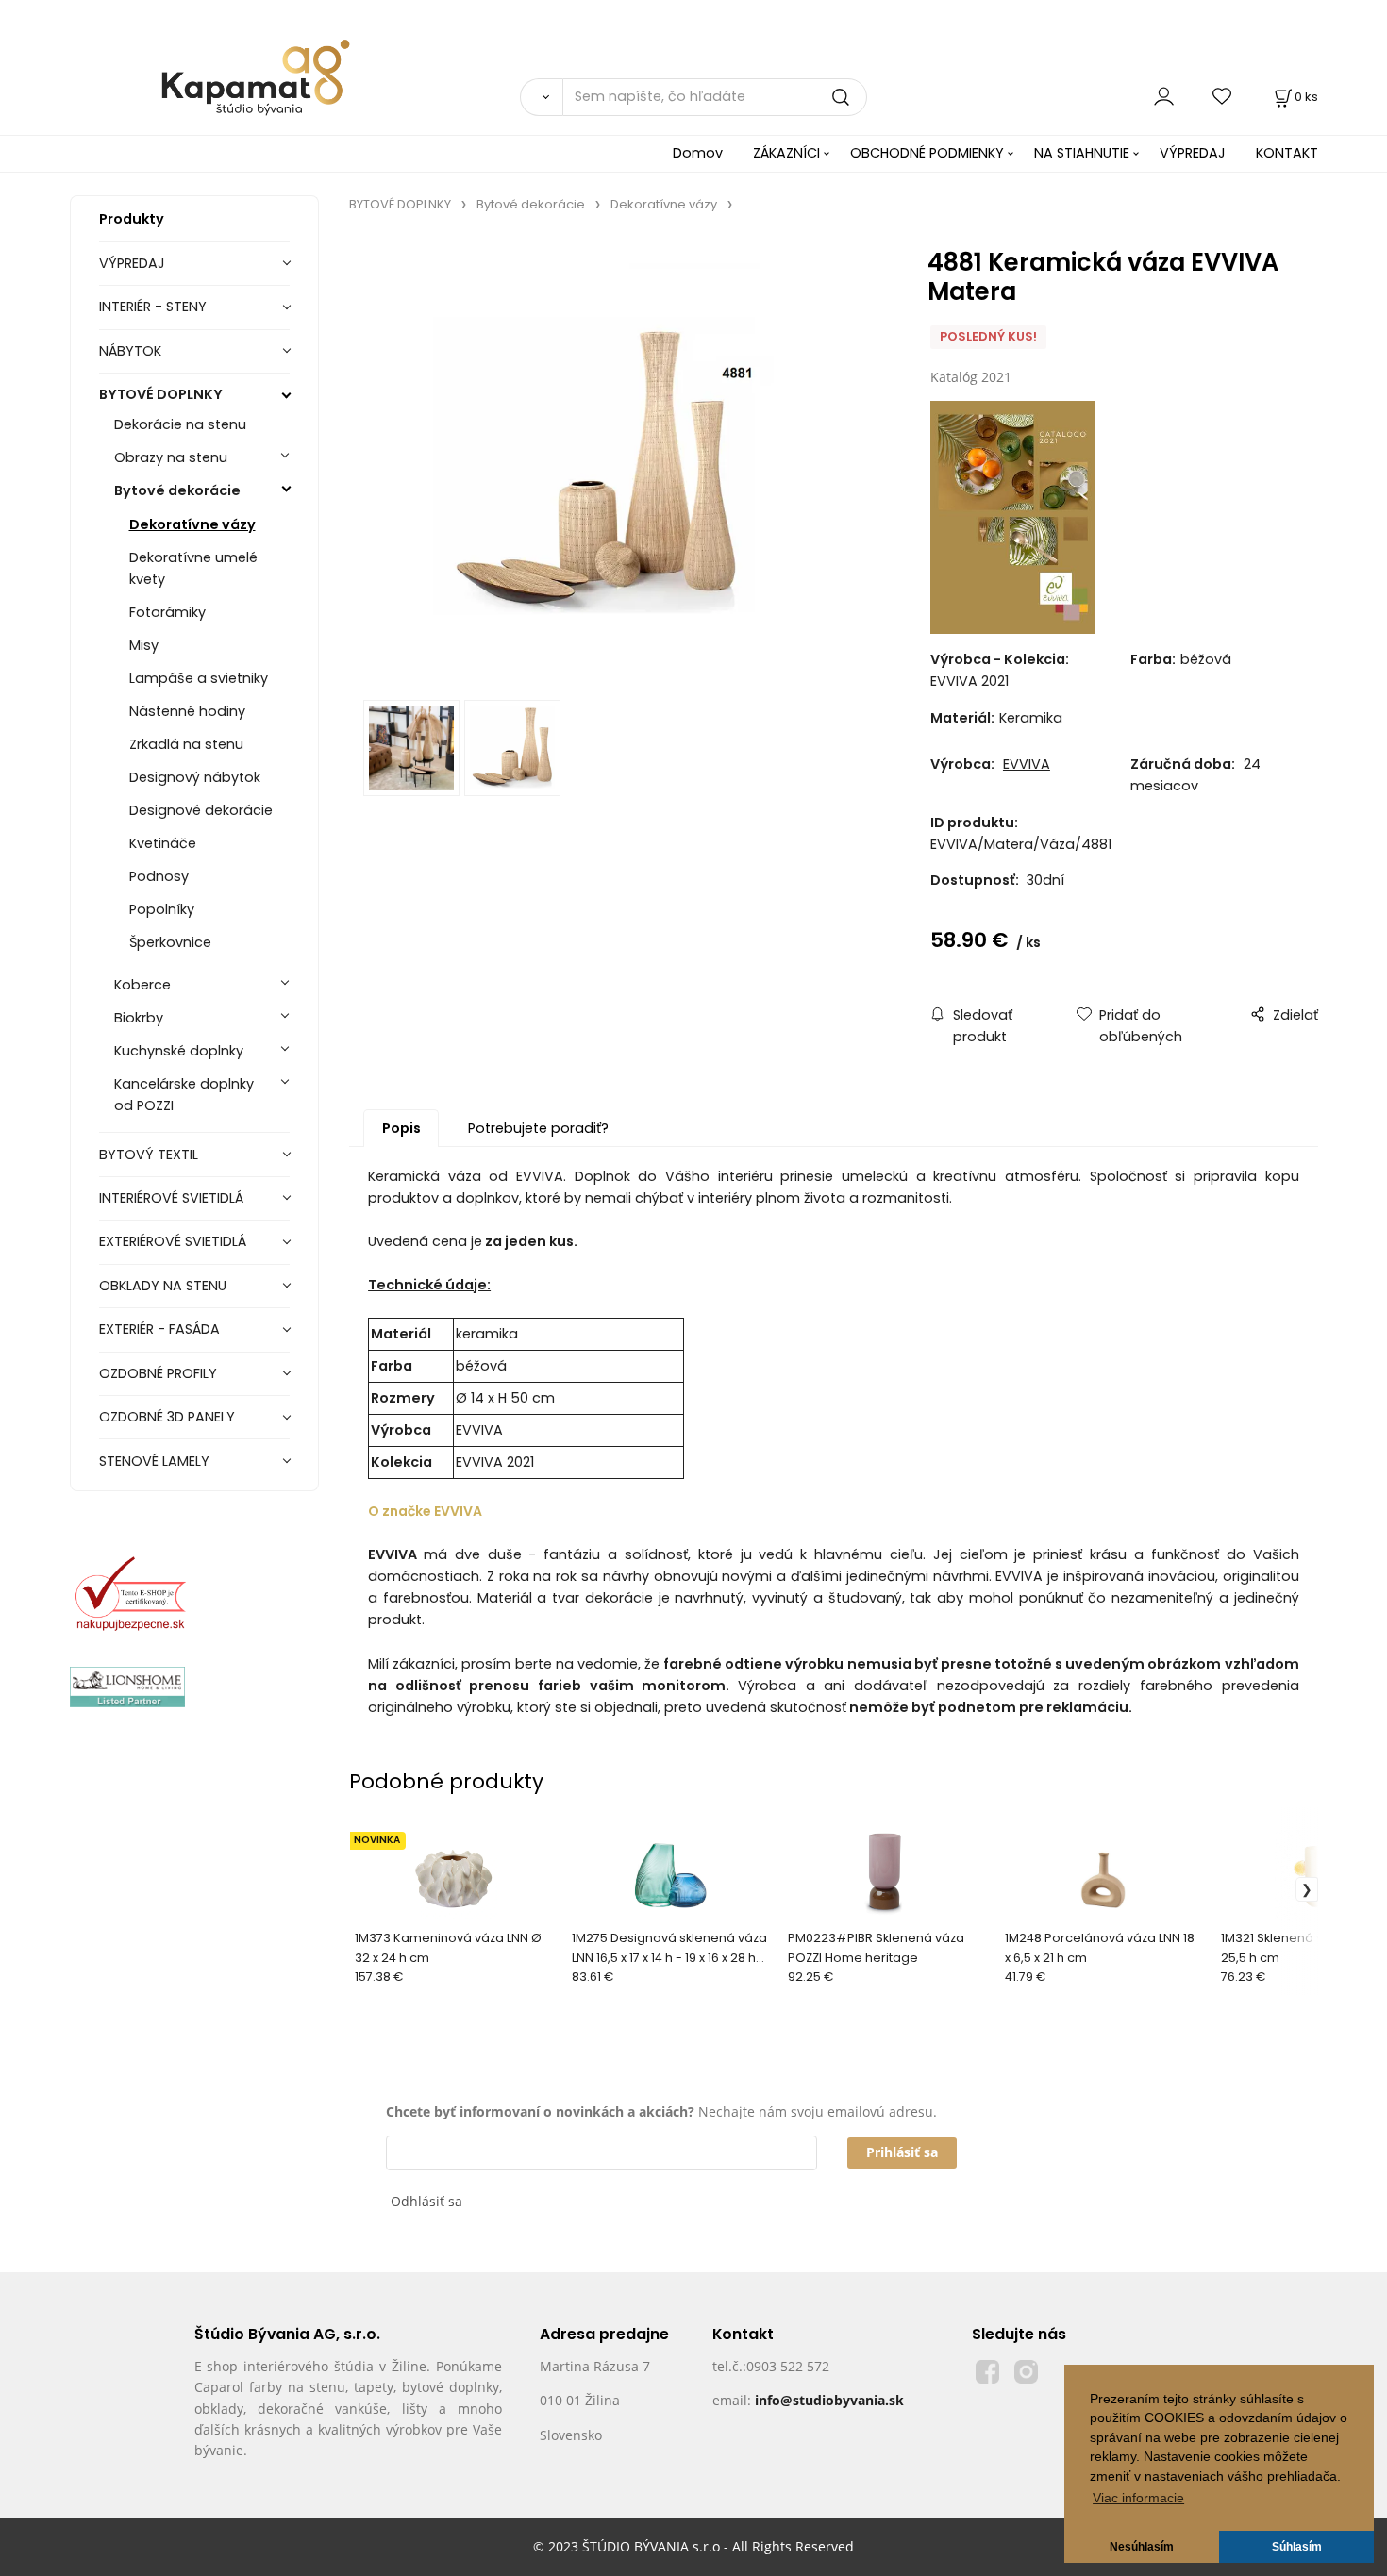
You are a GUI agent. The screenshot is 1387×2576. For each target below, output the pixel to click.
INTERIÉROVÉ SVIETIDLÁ (171, 1198)
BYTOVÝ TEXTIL (149, 1155)
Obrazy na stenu (171, 457)
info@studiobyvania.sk (829, 2400)
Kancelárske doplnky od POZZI (184, 1095)
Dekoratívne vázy (192, 524)
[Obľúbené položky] (1223, 97)
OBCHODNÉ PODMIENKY (927, 153)
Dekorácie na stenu (180, 424)
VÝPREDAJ (1193, 153)
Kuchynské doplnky (179, 1051)
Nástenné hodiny (187, 711)
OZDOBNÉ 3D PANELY (167, 1417)
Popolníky (162, 909)
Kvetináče (163, 843)
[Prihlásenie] (1164, 97)
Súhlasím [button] (1297, 2547)
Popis (401, 1128)
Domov (698, 153)
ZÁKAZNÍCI (786, 153)
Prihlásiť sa (902, 2152)
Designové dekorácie (201, 810)
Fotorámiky (167, 612)
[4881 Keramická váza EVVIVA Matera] (616, 462)
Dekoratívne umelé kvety (193, 568)
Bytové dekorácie (177, 490)
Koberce (142, 985)
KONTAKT (1287, 153)
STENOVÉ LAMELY (154, 1461)
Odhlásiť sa (426, 2201)
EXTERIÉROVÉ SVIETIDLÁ (173, 1241)
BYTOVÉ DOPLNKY (161, 394)
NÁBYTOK (130, 351)
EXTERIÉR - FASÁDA (159, 1329)
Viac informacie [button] (1138, 2498)
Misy (144, 645)
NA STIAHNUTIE (1082, 153)
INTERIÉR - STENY (153, 307)
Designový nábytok (195, 777)
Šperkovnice (170, 942)
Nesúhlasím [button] (1142, 2547)
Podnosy (159, 876)
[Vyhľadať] (541, 97)
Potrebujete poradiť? (538, 1128)
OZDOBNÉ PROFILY (158, 1373)
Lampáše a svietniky (199, 678)
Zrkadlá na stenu (186, 744)
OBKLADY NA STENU (163, 1286)
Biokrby (139, 1018)
